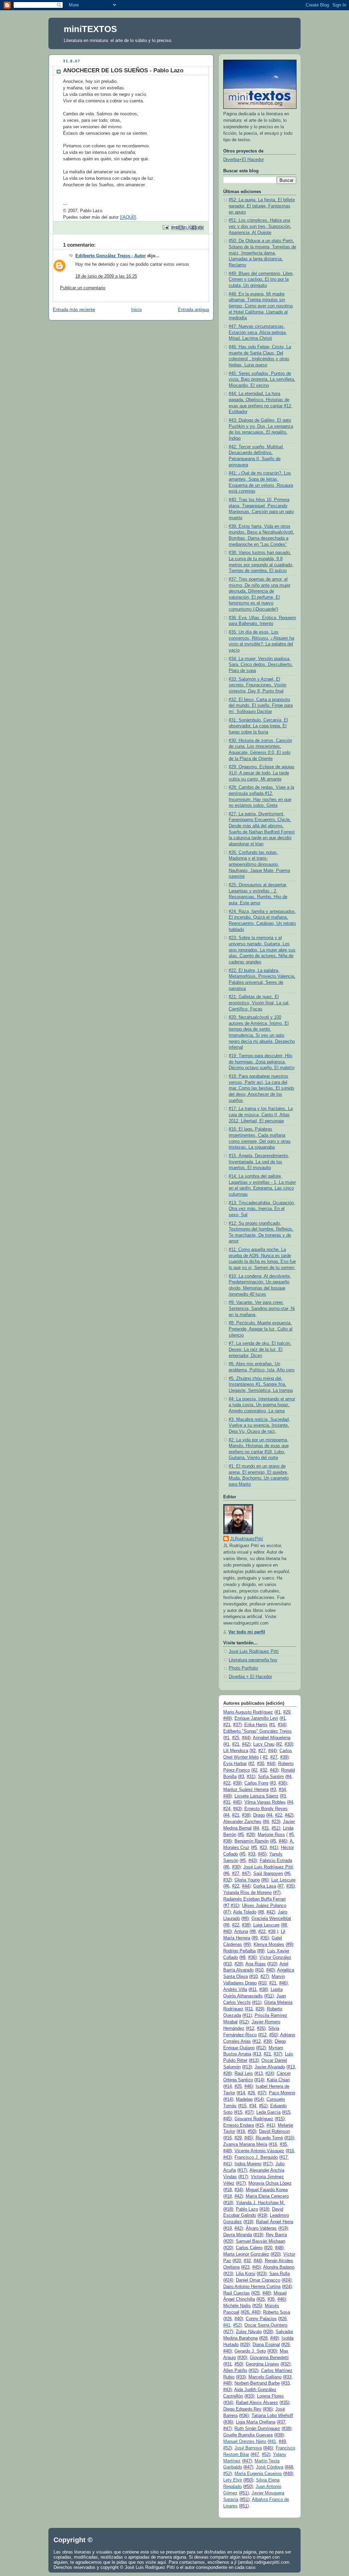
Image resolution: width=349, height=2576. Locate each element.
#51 (275, 1828)
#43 (274, 1770)
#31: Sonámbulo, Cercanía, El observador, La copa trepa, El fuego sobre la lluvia (258, 726)
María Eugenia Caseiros (258, 2474)
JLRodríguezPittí (247, 1539)
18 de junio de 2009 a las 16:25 (106, 276)
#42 (246, 1744)
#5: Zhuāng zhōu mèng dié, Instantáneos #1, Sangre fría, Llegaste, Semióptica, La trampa (261, 1385)
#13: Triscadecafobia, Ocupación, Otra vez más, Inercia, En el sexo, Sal (262, 1209)
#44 (246, 1738)
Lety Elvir (233, 2480)
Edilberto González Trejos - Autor (111, 256)
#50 (273, 2035)
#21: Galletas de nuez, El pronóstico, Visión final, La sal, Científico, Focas (259, 1003)
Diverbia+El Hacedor (244, 160)
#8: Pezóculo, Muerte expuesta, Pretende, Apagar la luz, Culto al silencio (261, 1329)
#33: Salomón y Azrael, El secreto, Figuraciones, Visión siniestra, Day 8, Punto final (257, 685)
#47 (246, 1874)
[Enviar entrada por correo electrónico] (165, 227)
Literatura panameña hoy (253, 1660)
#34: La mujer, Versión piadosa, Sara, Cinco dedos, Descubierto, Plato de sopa (261, 665)
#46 (282, 1841)
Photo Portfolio (243, 1668)
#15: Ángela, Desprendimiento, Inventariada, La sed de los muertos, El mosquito (259, 1162)
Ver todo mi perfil (247, 1632)
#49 (227, 1718)
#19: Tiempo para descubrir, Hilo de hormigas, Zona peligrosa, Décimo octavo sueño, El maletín (262, 1062)
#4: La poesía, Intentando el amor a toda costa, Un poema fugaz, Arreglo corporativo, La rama (262, 1405)
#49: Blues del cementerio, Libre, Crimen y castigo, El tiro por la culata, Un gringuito (261, 280)
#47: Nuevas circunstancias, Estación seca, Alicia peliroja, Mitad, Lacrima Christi (258, 332)
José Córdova (270, 2467)
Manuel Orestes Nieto (245, 2442)
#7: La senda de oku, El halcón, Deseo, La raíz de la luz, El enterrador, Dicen (260, 1349)
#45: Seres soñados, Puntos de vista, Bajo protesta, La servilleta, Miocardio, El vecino (262, 380)
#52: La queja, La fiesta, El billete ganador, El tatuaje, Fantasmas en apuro (262, 206)
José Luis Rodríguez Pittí (254, 1651)
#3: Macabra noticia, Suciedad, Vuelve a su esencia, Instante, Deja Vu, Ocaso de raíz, (259, 1425)
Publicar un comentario (83, 288)
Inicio (136, 310)
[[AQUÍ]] (128, 217)
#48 (227, 2151)
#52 (237, 2325)
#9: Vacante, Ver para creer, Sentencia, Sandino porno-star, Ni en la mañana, (262, 1308)
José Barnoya (248, 2448)
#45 (237, 1802)
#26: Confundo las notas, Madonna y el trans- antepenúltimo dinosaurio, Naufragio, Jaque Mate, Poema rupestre (259, 865)
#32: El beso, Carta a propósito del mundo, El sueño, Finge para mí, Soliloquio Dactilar (261, 706)
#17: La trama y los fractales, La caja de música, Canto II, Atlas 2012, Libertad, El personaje (261, 1115)
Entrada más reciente (74, 310)
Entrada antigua (193, 310)
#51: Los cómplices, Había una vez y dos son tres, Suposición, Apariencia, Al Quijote (260, 226)
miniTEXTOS (90, 29)
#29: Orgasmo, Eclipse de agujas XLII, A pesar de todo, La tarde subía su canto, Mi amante (262, 773)
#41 (273, 1848)
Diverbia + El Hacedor (250, 1677)
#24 (269, 2073)
